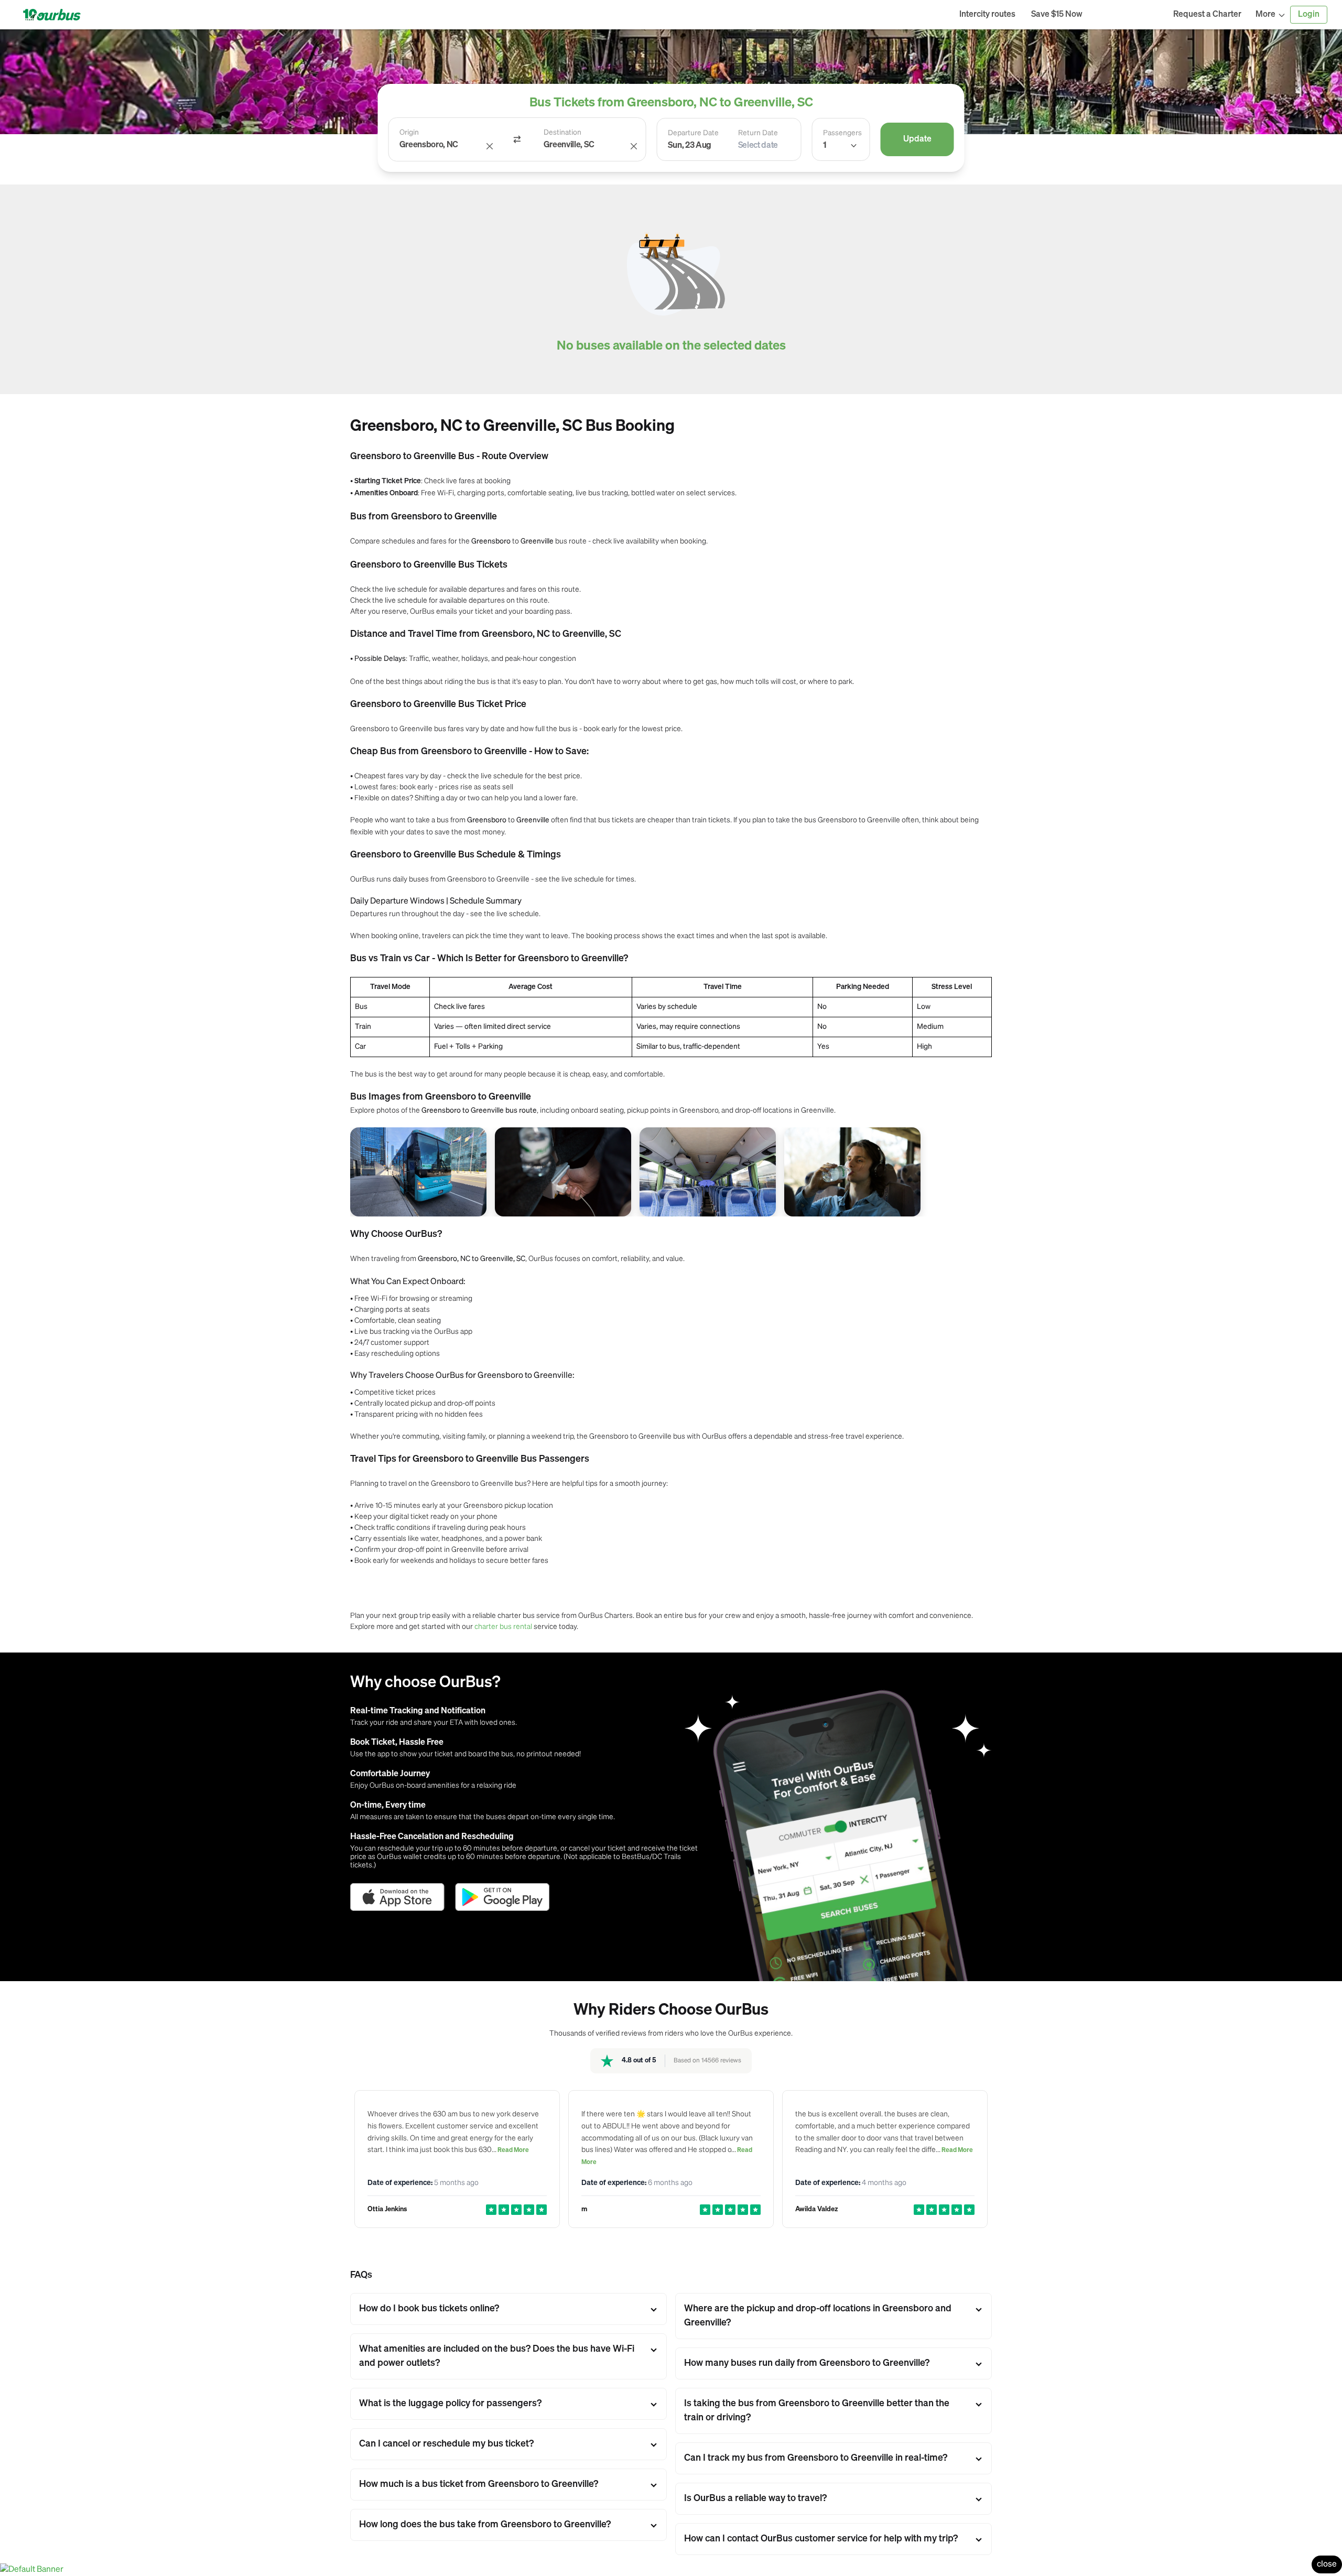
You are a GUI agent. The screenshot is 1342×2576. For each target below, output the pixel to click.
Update (917, 139)
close (1327, 2564)
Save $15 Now (1057, 15)
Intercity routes (987, 15)
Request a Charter (1207, 15)
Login (1309, 15)
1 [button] (825, 146)
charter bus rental (503, 1626)
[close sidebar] (1128, 15)
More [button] (1265, 15)
